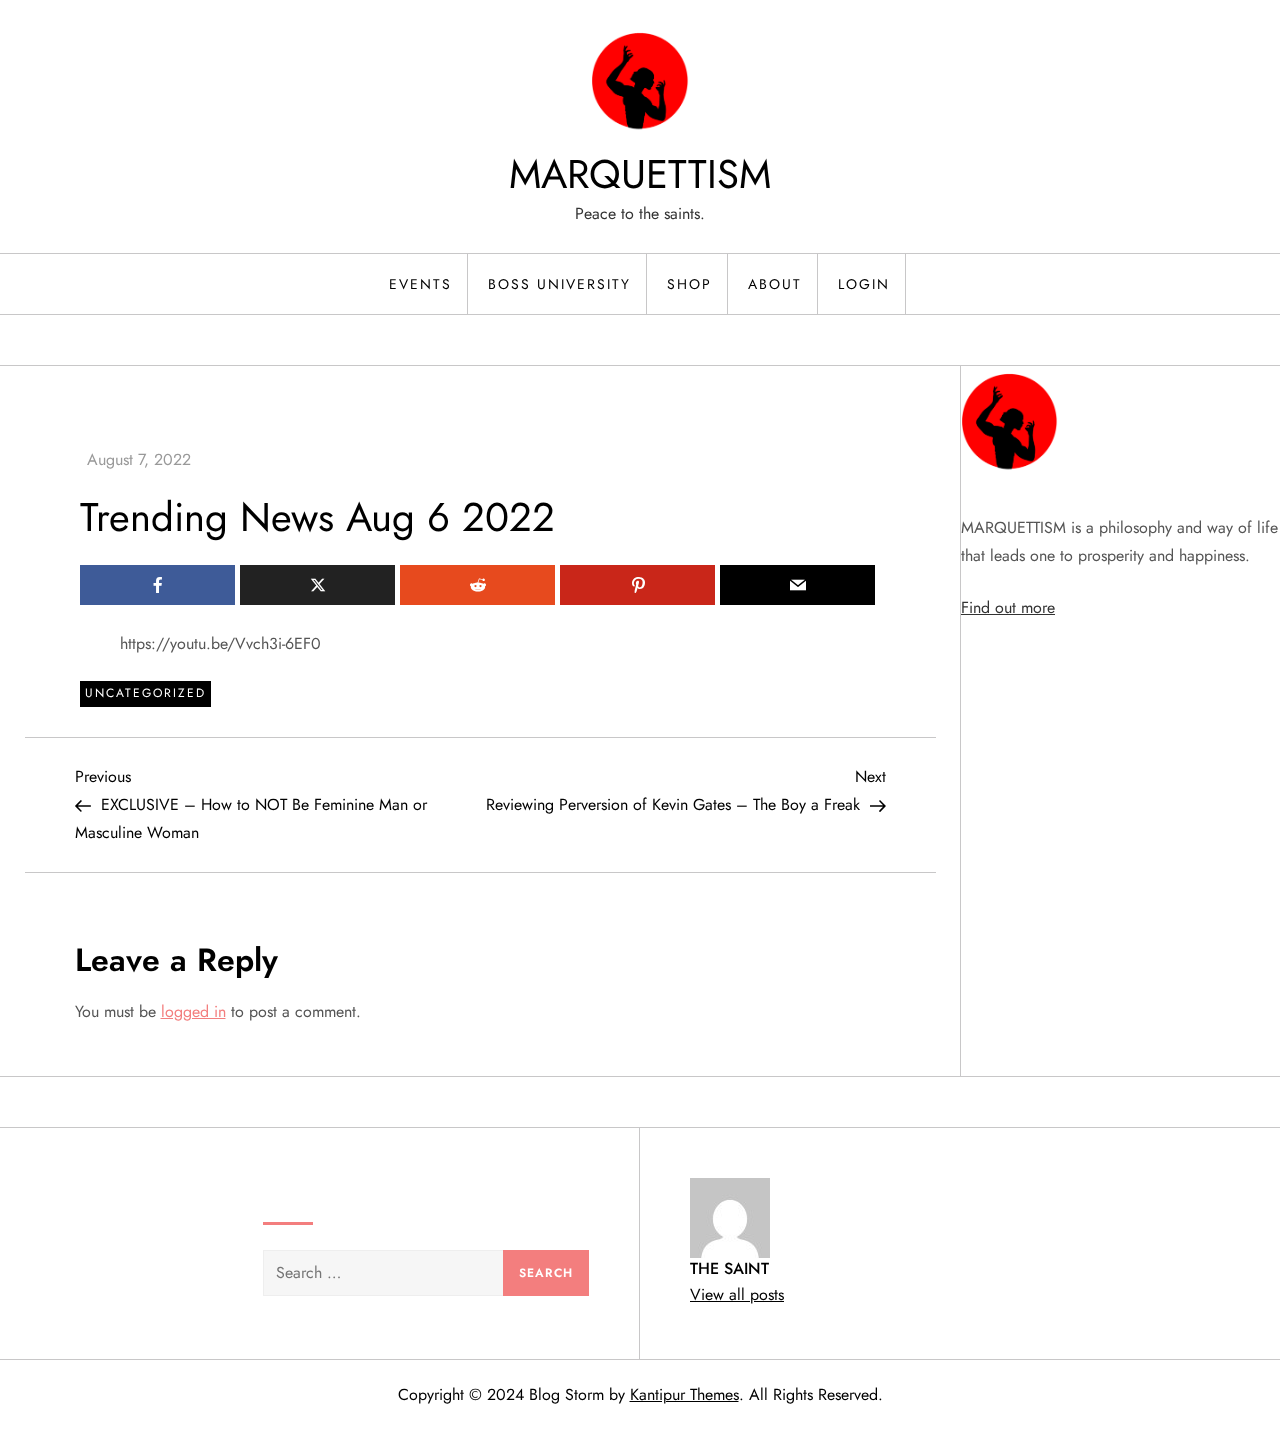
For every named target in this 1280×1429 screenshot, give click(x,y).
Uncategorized (145, 693)
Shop (689, 284)
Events (420, 284)
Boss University (559, 284)
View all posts (737, 1294)
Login (864, 284)
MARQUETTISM (640, 174)
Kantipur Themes (684, 1394)
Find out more (1008, 607)
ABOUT (775, 284)
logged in (193, 1011)
